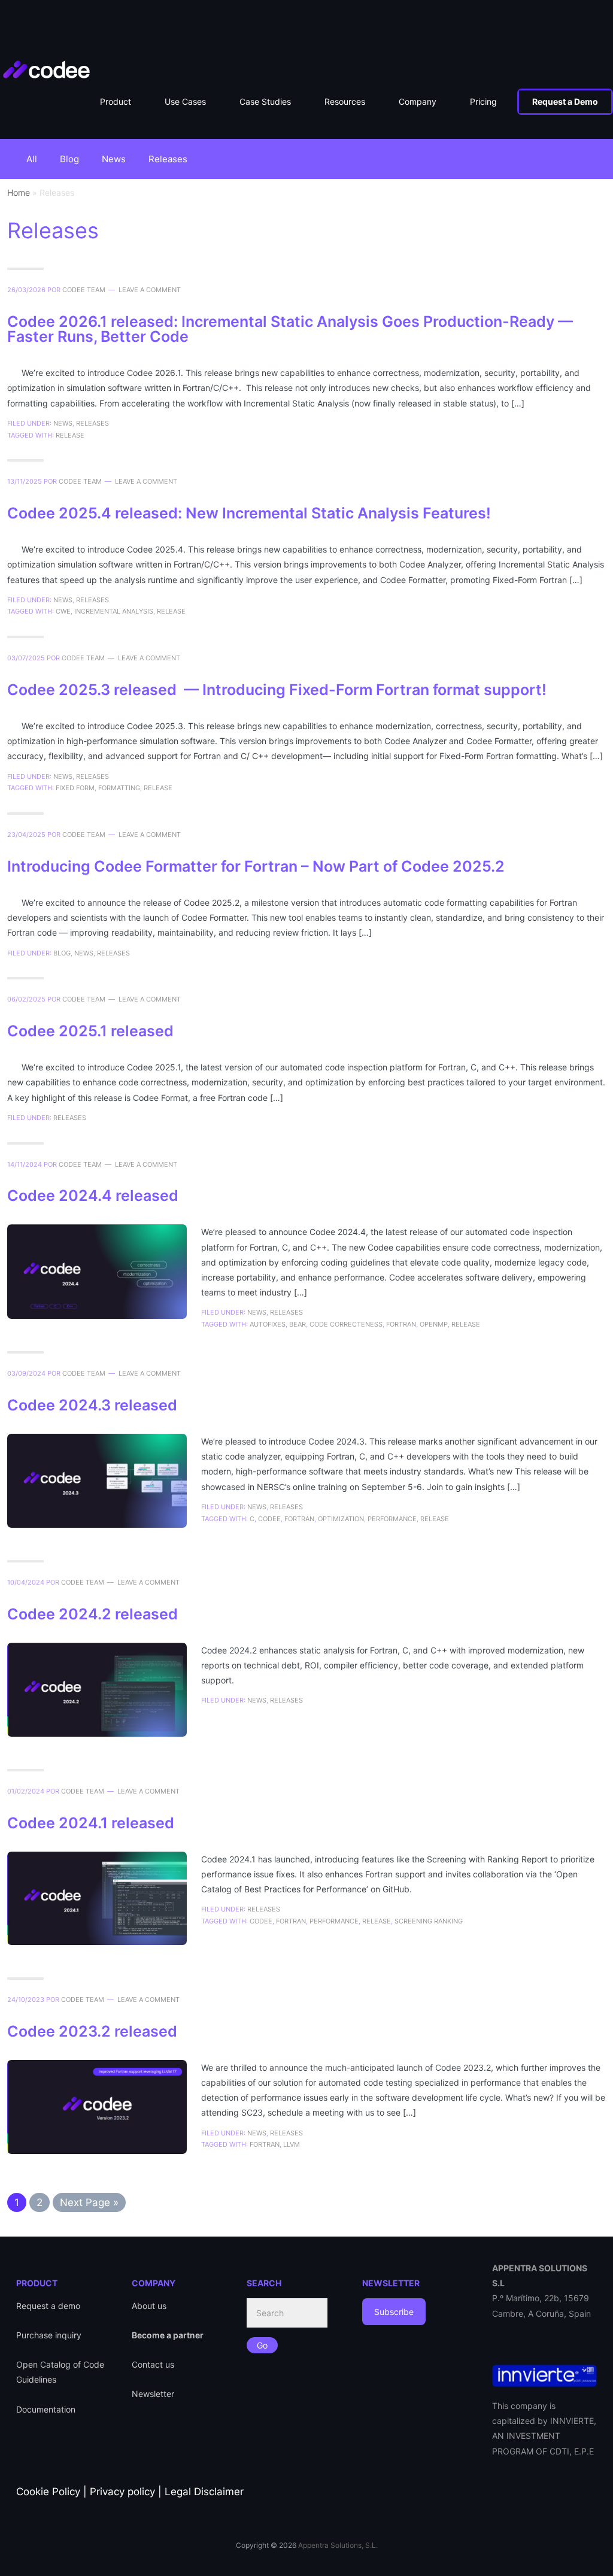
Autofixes (268, 1324)
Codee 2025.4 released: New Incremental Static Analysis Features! (249, 513)
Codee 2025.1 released (92, 1031)
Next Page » (89, 2201)
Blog (69, 159)
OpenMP (434, 1324)
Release (70, 435)
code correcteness (346, 1324)
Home (19, 192)
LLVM (292, 2144)
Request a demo (48, 2306)
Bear (298, 1324)
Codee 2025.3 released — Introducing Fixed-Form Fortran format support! (277, 690)
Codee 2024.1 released (92, 1823)
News (114, 159)
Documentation (46, 2409)
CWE (63, 611)
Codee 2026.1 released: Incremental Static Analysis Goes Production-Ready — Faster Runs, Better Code (290, 329)
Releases (168, 159)
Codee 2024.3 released (94, 1405)
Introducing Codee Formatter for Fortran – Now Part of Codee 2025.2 (256, 866)
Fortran (401, 1324)
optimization (341, 1519)
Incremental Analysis (114, 611)
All (32, 159)
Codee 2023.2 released (94, 2031)
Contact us (153, 2364)
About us (149, 2306)
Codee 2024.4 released (93, 1196)
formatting (119, 788)
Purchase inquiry (49, 2335)
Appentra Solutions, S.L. (338, 2545)
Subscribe (394, 2312)
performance (392, 1519)
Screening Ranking (429, 1921)
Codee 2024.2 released (94, 1614)
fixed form (75, 788)
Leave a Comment (150, 290)
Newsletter (153, 2394)
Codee (58, 30)
